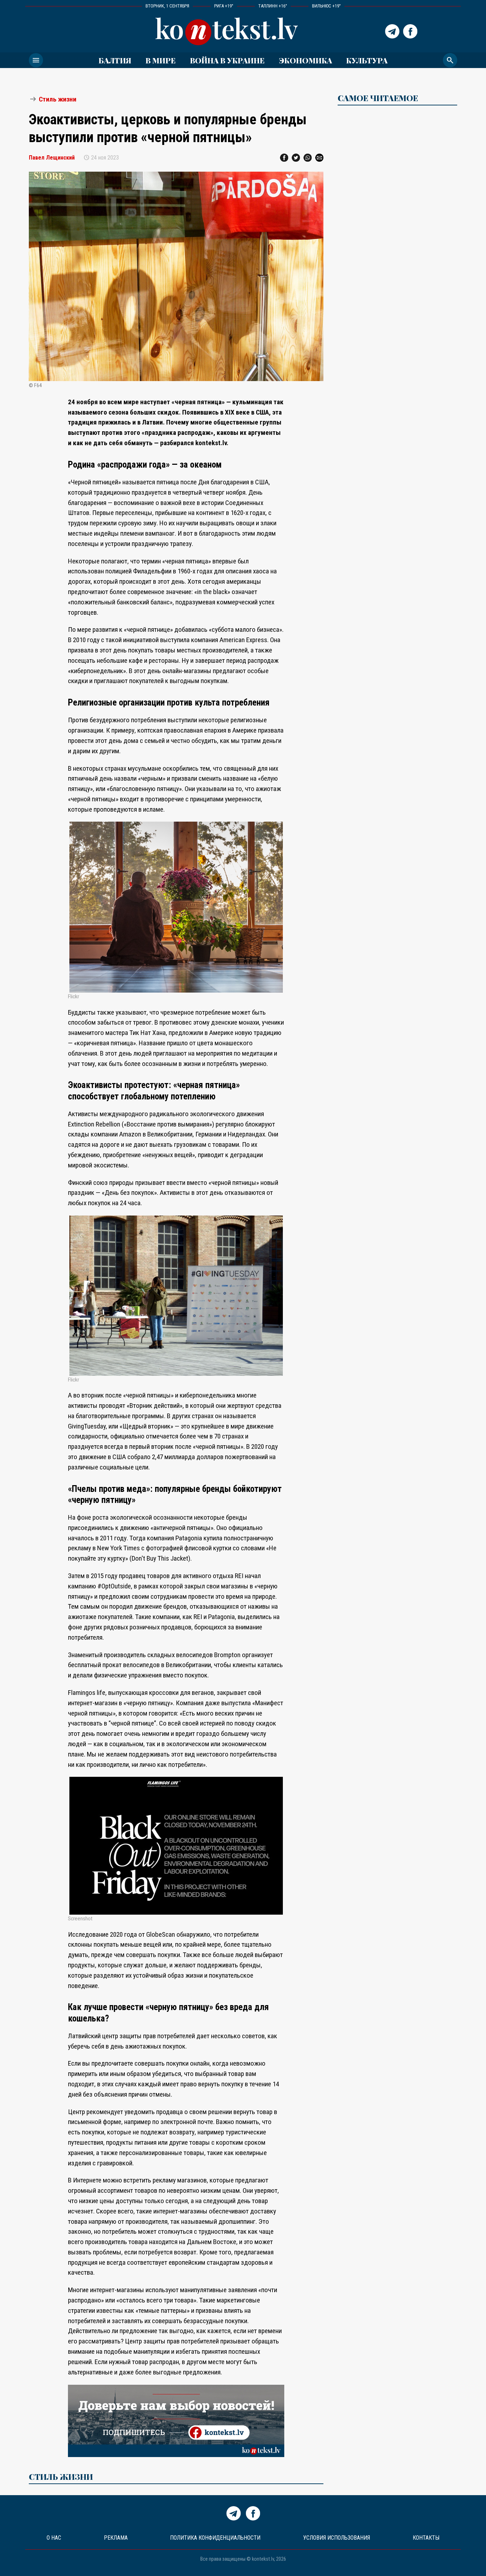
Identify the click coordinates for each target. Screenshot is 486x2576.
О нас (54, 2538)
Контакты (426, 2538)
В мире (161, 60)
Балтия (115, 60)
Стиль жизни (58, 99)
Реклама (116, 2538)
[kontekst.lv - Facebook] (410, 31)
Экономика (305, 60)
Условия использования (337, 2538)
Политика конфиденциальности (215, 2538)
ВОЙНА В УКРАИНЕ (227, 60)
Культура (367, 60)
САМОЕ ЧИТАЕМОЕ (378, 98)
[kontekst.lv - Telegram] (392, 31)
